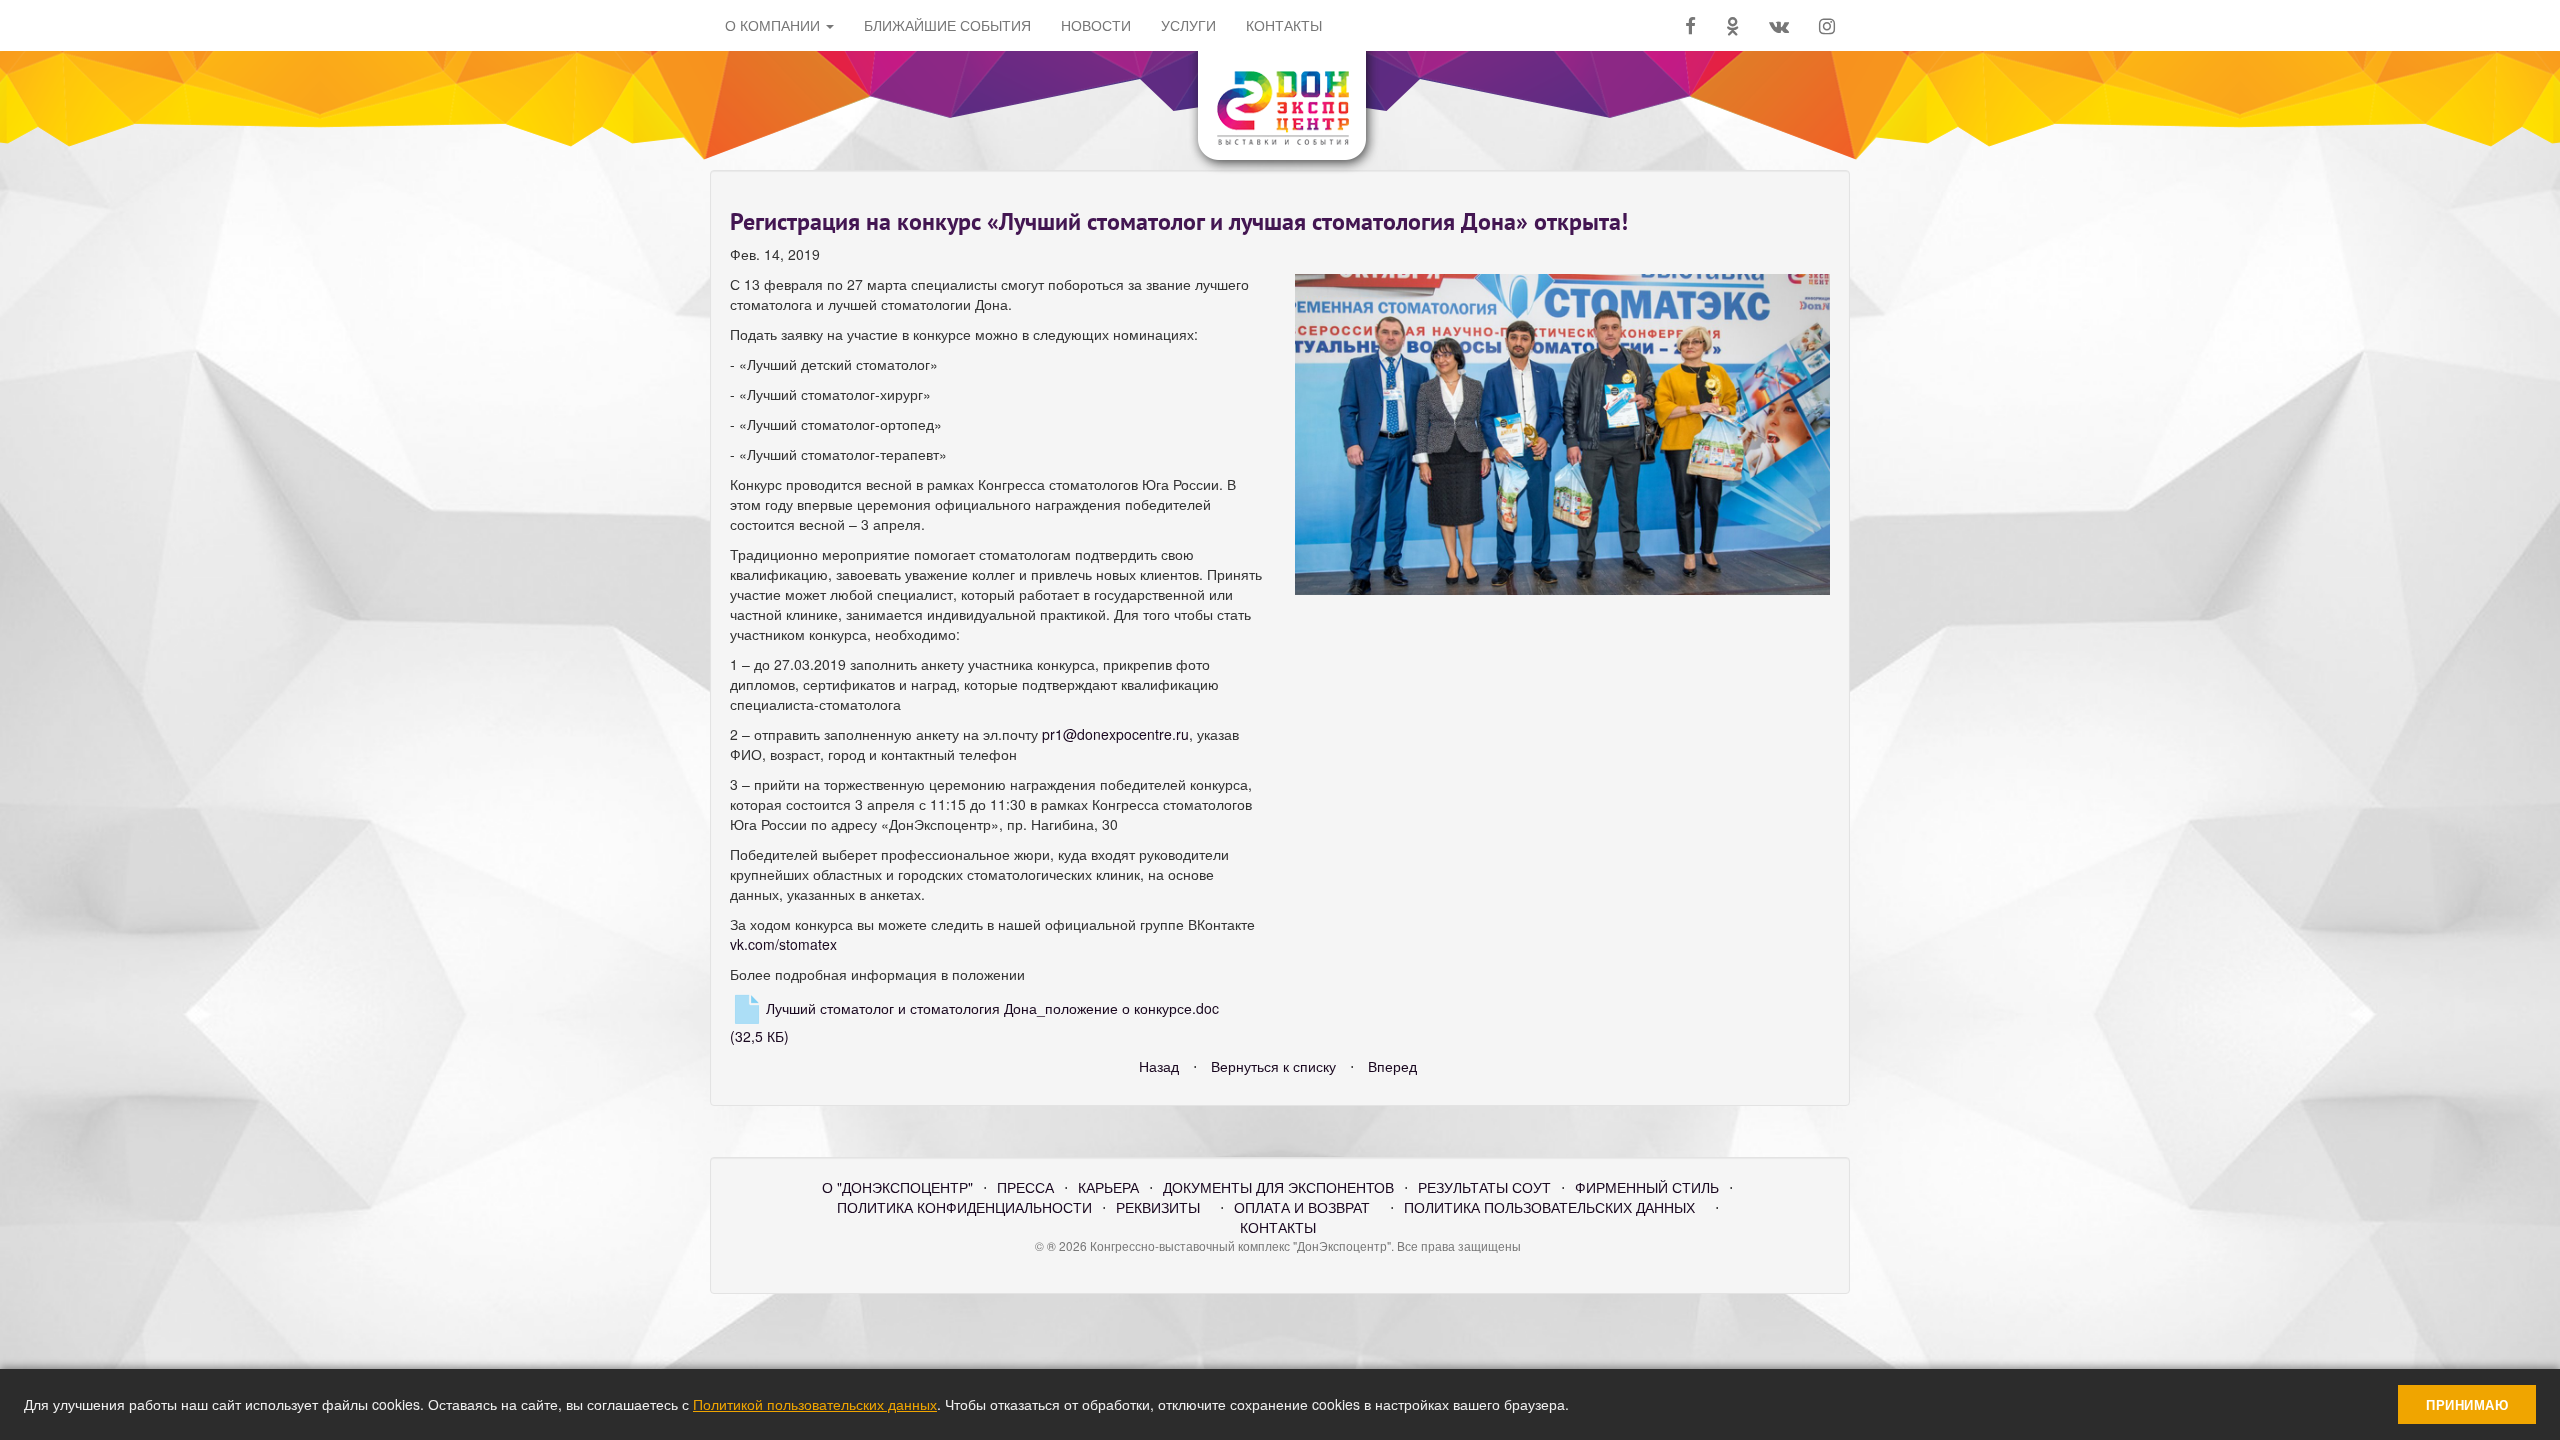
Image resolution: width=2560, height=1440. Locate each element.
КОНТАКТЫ (1278, 1227)
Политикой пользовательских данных (815, 1404)
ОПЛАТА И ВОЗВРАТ (1302, 1207)
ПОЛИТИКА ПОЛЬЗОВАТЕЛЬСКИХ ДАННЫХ (1549, 1207)
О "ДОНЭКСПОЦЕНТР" (897, 1187)
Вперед (1392, 1066)
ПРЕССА (1025, 1187)
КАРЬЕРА (1108, 1187)
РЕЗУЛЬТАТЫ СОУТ (1484, 1187)
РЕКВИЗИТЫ (1158, 1207)
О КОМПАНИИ (774, 25)
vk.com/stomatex (783, 944)
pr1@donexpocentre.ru (1115, 734)
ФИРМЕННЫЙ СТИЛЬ (1647, 1187)
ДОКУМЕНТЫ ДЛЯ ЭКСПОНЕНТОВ (1278, 1187)
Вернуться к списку (1273, 1066)
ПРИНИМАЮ (2467, 1404)
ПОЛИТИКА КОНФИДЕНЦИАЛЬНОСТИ (964, 1207)
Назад (1159, 1066)
